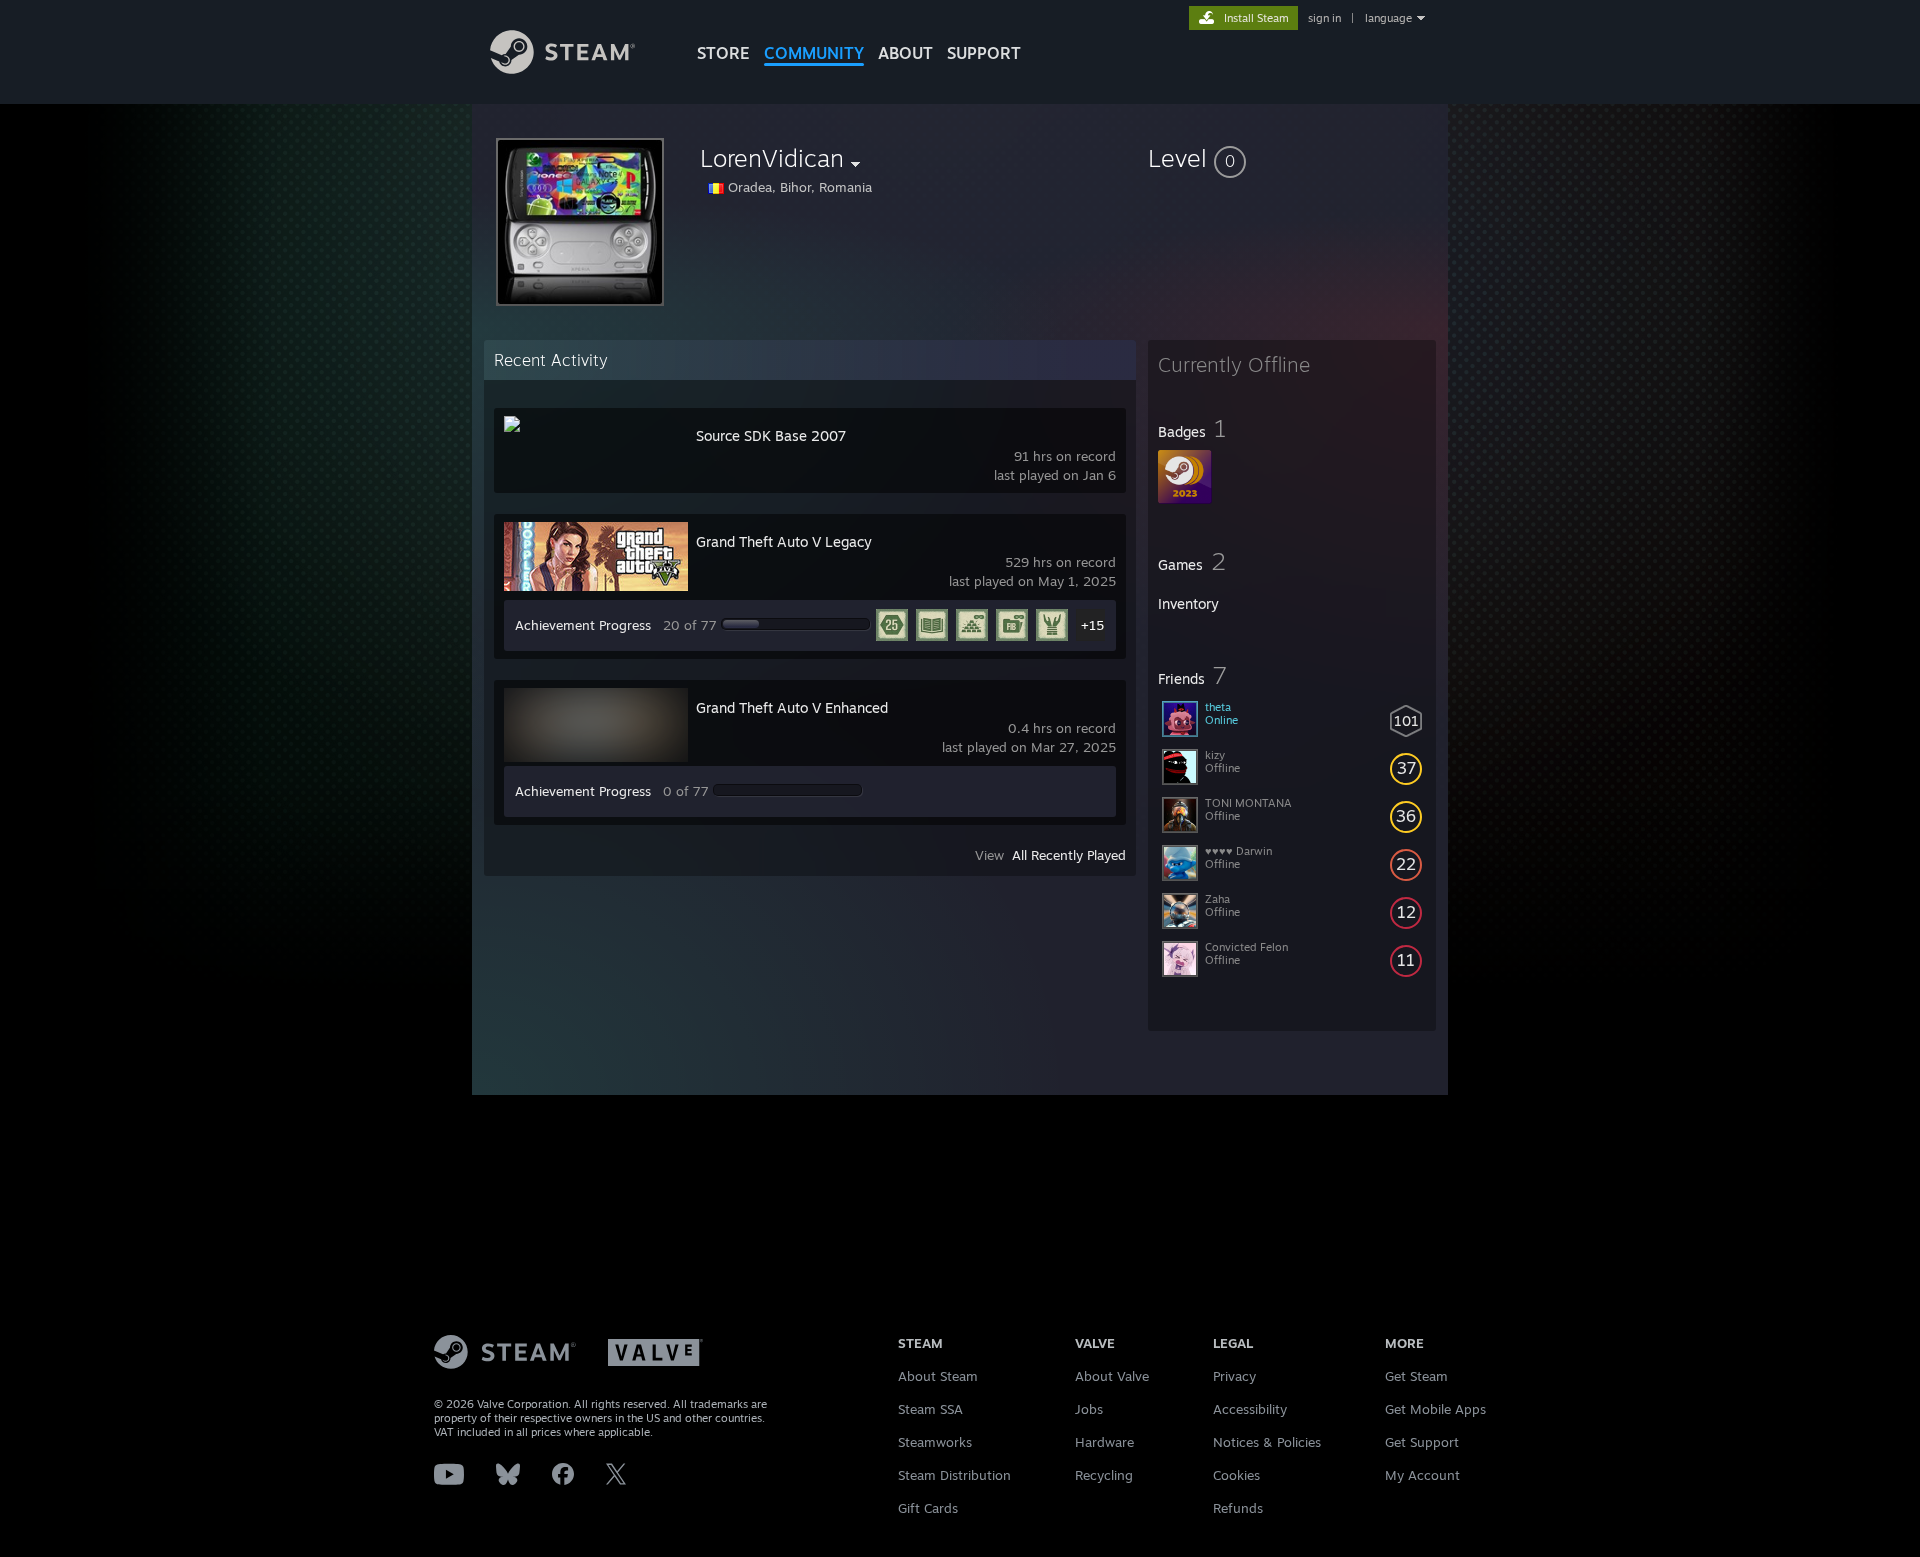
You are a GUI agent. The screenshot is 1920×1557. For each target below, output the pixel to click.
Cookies (1236, 1475)
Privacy (1234, 1376)
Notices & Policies (1267, 1442)
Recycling (1104, 1475)
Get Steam (1416, 1376)
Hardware (1104, 1442)
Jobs (1089, 1409)
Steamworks (935, 1442)
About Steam (938, 1376)
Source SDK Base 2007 (771, 435)
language (1388, 18)
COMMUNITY (814, 53)
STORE (723, 53)
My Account (1422, 1475)
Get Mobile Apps (1435, 1409)
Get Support (1422, 1442)
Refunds (1238, 1508)
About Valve (1112, 1376)
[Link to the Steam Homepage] (562, 68)
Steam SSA (930, 1409)
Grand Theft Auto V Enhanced (792, 707)
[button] (1292, 158)
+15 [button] (1092, 625)
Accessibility (1250, 1409)
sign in (1324, 18)
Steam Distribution (954, 1475)
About (905, 53)
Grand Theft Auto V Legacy (784, 541)
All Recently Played (1069, 855)
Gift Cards (928, 1508)
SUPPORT (984, 53)
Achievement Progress (583, 625)
